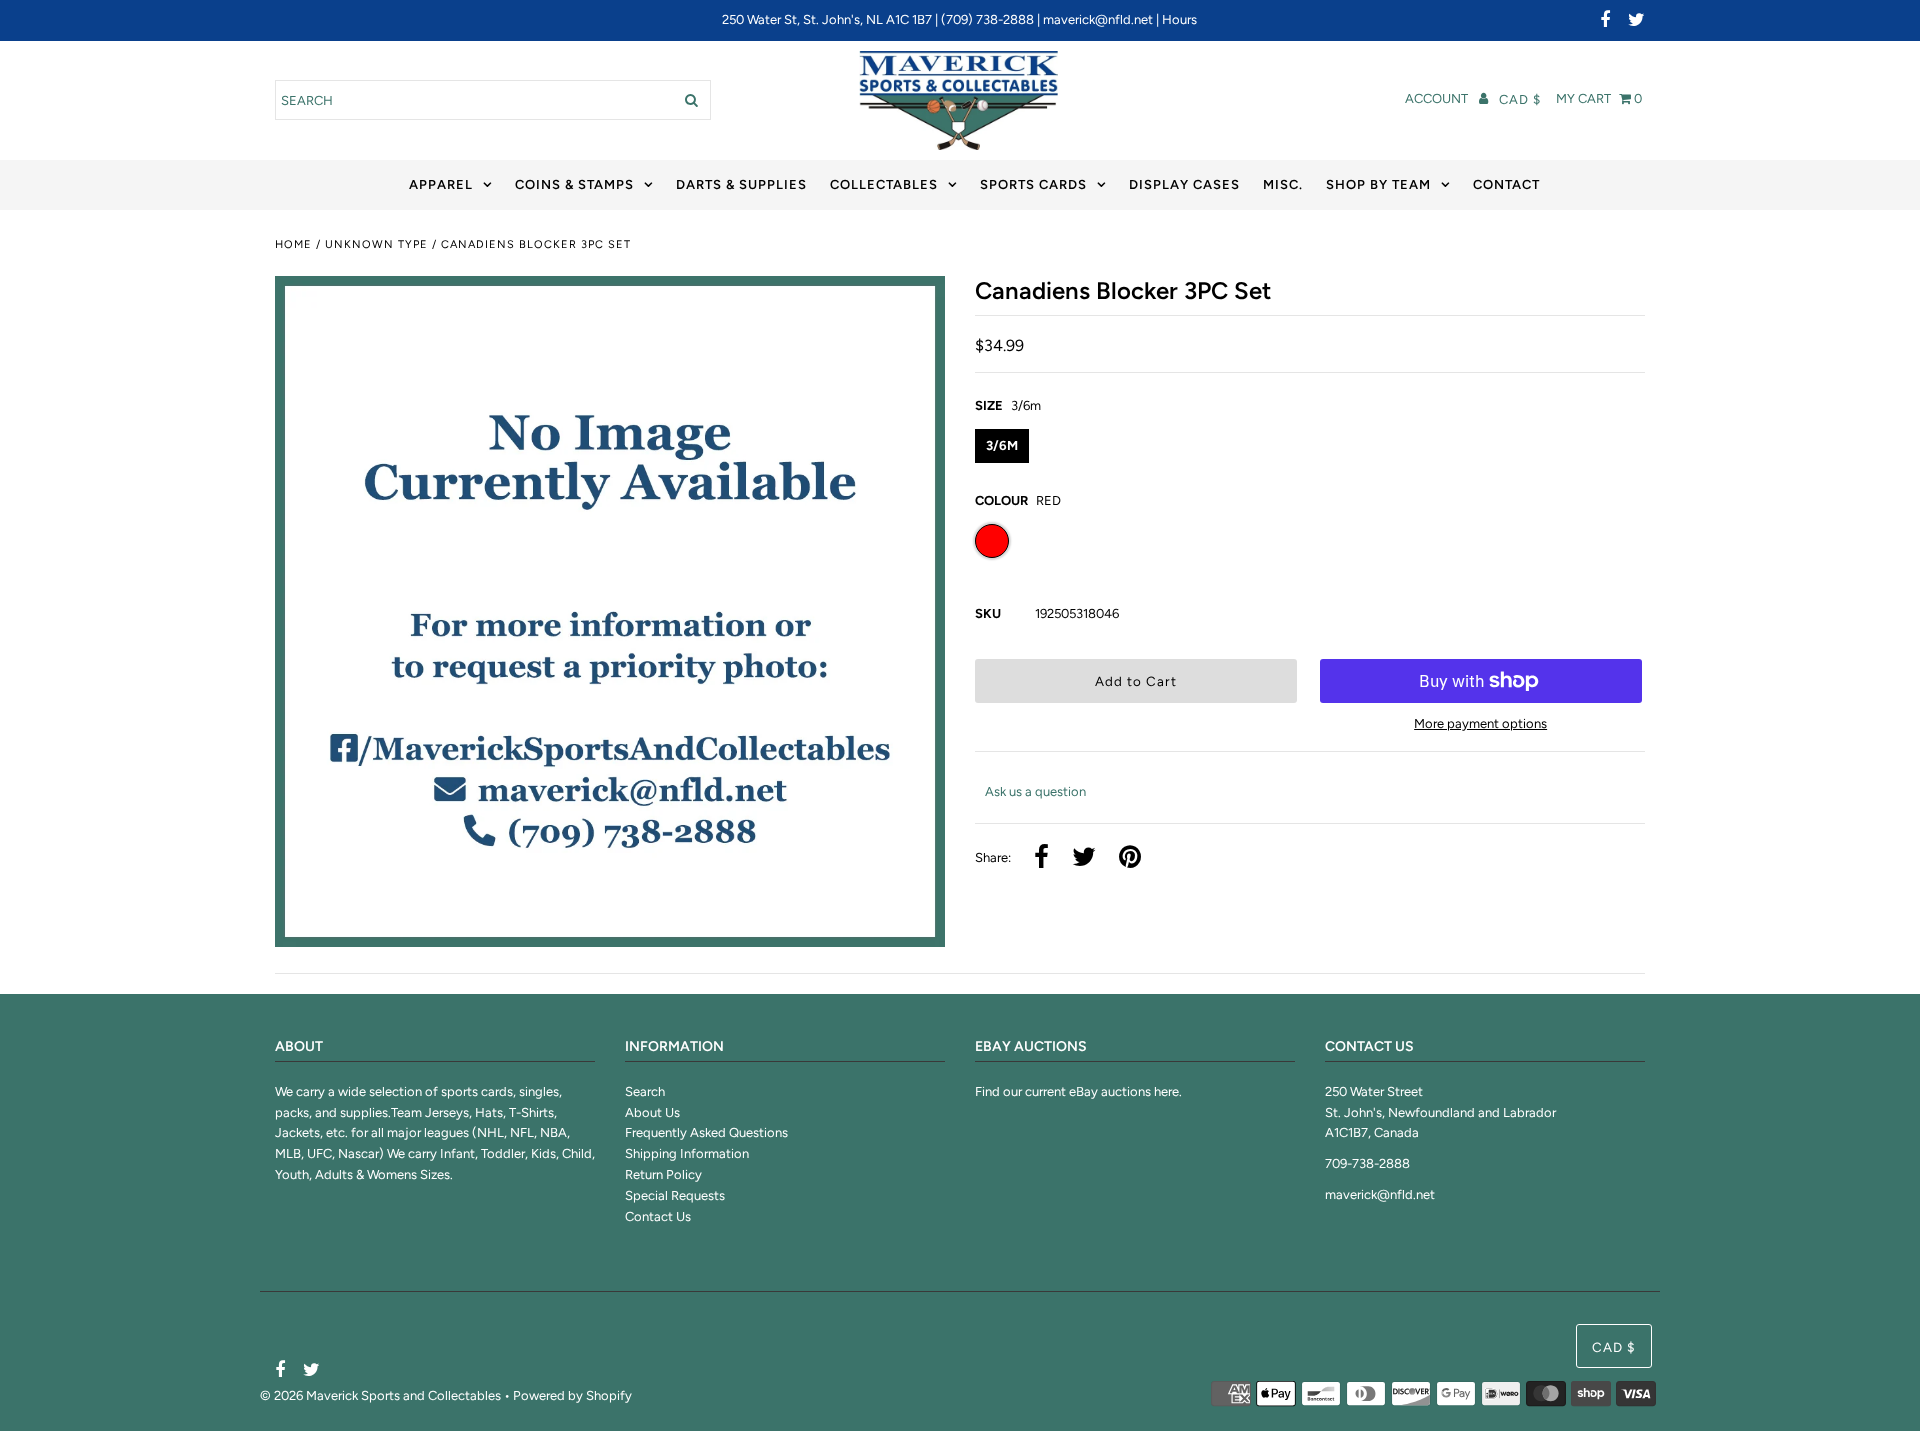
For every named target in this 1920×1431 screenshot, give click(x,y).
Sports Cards (1033, 184)
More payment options (1480, 723)
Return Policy (663, 1174)
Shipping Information (687, 1153)
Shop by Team (1378, 184)
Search (645, 1091)
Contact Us (658, 1216)
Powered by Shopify (572, 1395)
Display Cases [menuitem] (1184, 184)
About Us (652, 1112)
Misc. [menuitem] (1283, 184)
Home (293, 244)
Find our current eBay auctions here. (1078, 1091)
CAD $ (1520, 99)
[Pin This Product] (1130, 858)
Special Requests (675, 1195)
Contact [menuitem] (1506, 184)
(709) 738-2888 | (992, 19)
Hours (1179, 19)
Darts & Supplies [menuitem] (741, 184)
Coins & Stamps (574, 184)
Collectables (884, 184)
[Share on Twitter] (1084, 858)
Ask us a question (1035, 791)
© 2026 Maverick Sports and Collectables (380, 1395)
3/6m (1002, 445)
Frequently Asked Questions (706, 1132)
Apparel (441, 184)
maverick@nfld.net (1098, 19)
